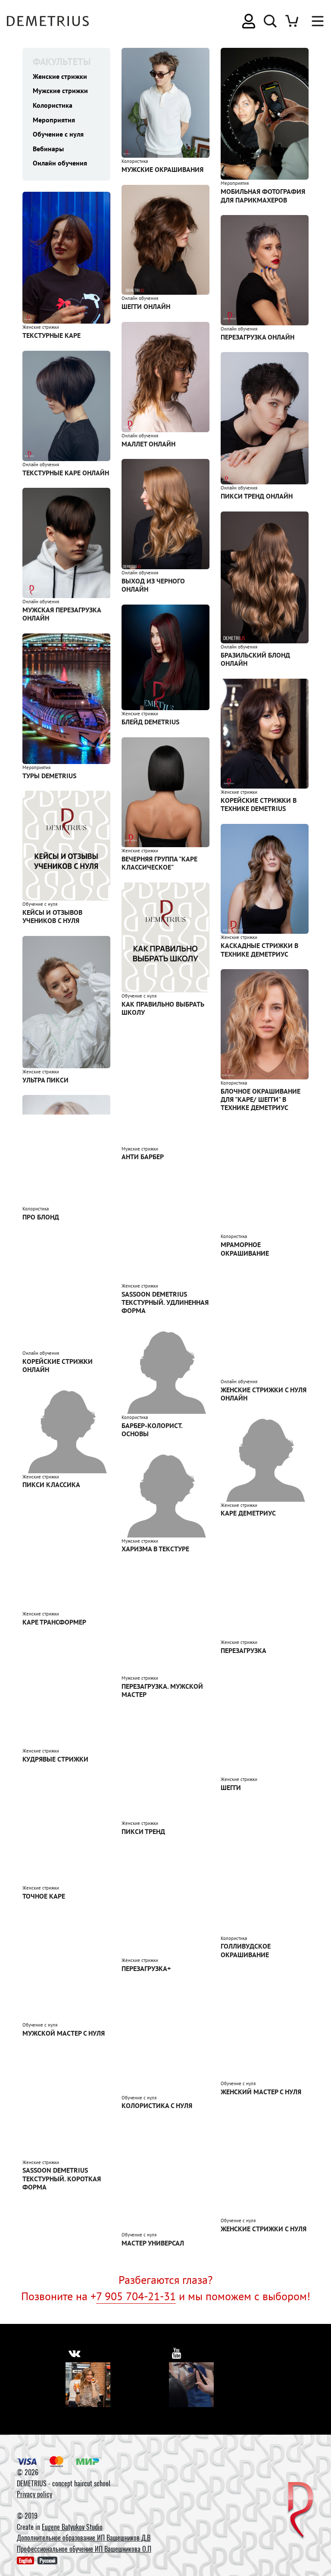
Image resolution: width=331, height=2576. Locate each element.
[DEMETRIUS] (301, 2511)
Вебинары (48, 149)
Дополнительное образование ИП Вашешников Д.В (84, 2538)
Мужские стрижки (60, 90)
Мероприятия (54, 120)
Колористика (53, 105)
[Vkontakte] (88, 2385)
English (25, 2560)
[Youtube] (191, 2385)
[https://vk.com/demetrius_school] (74, 2353)
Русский (47, 2560)
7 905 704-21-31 (136, 2296)
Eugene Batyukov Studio (72, 2527)
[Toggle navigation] (313, 21)
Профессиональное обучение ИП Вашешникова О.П (84, 2549)
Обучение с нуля (58, 134)
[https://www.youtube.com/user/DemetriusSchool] (177, 2353)
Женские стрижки (60, 76)
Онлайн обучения (60, 163)
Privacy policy (34, 2494)
